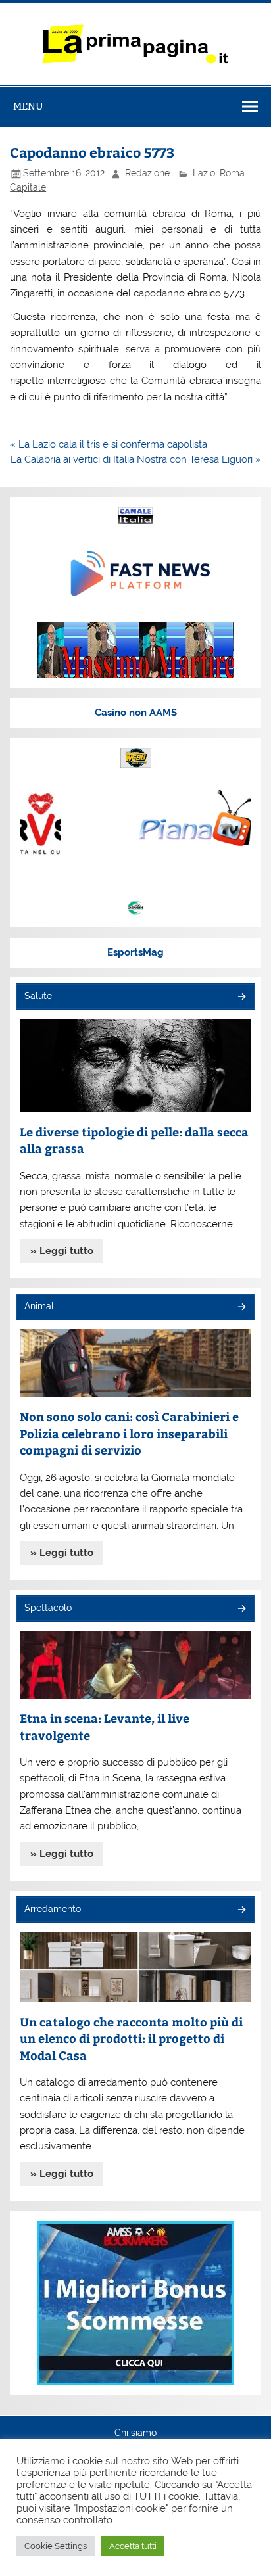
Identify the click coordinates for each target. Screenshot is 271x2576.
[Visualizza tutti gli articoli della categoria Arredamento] (241, 1910)
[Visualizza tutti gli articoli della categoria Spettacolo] (241, 1609)
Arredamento (53, 1909)
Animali (40, 1306)
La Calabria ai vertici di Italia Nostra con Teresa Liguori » (136, 459)
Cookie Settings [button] (56, 2546)
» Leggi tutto (62, 1251)
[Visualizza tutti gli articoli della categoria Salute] (241, 997)
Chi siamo (135, 2433)
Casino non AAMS (136, 713)
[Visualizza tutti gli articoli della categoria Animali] (241, 1308)
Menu (28, 106)
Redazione (147, 173)
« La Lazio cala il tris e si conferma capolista (109, 444)
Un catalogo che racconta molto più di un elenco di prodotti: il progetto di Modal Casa (131, 2038)
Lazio (204, 173)
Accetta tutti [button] (133, 2546)
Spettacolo (48, 1608)
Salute (38, 996)
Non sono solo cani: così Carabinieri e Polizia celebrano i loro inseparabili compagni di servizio (129, 1433)
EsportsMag (135, 952)
